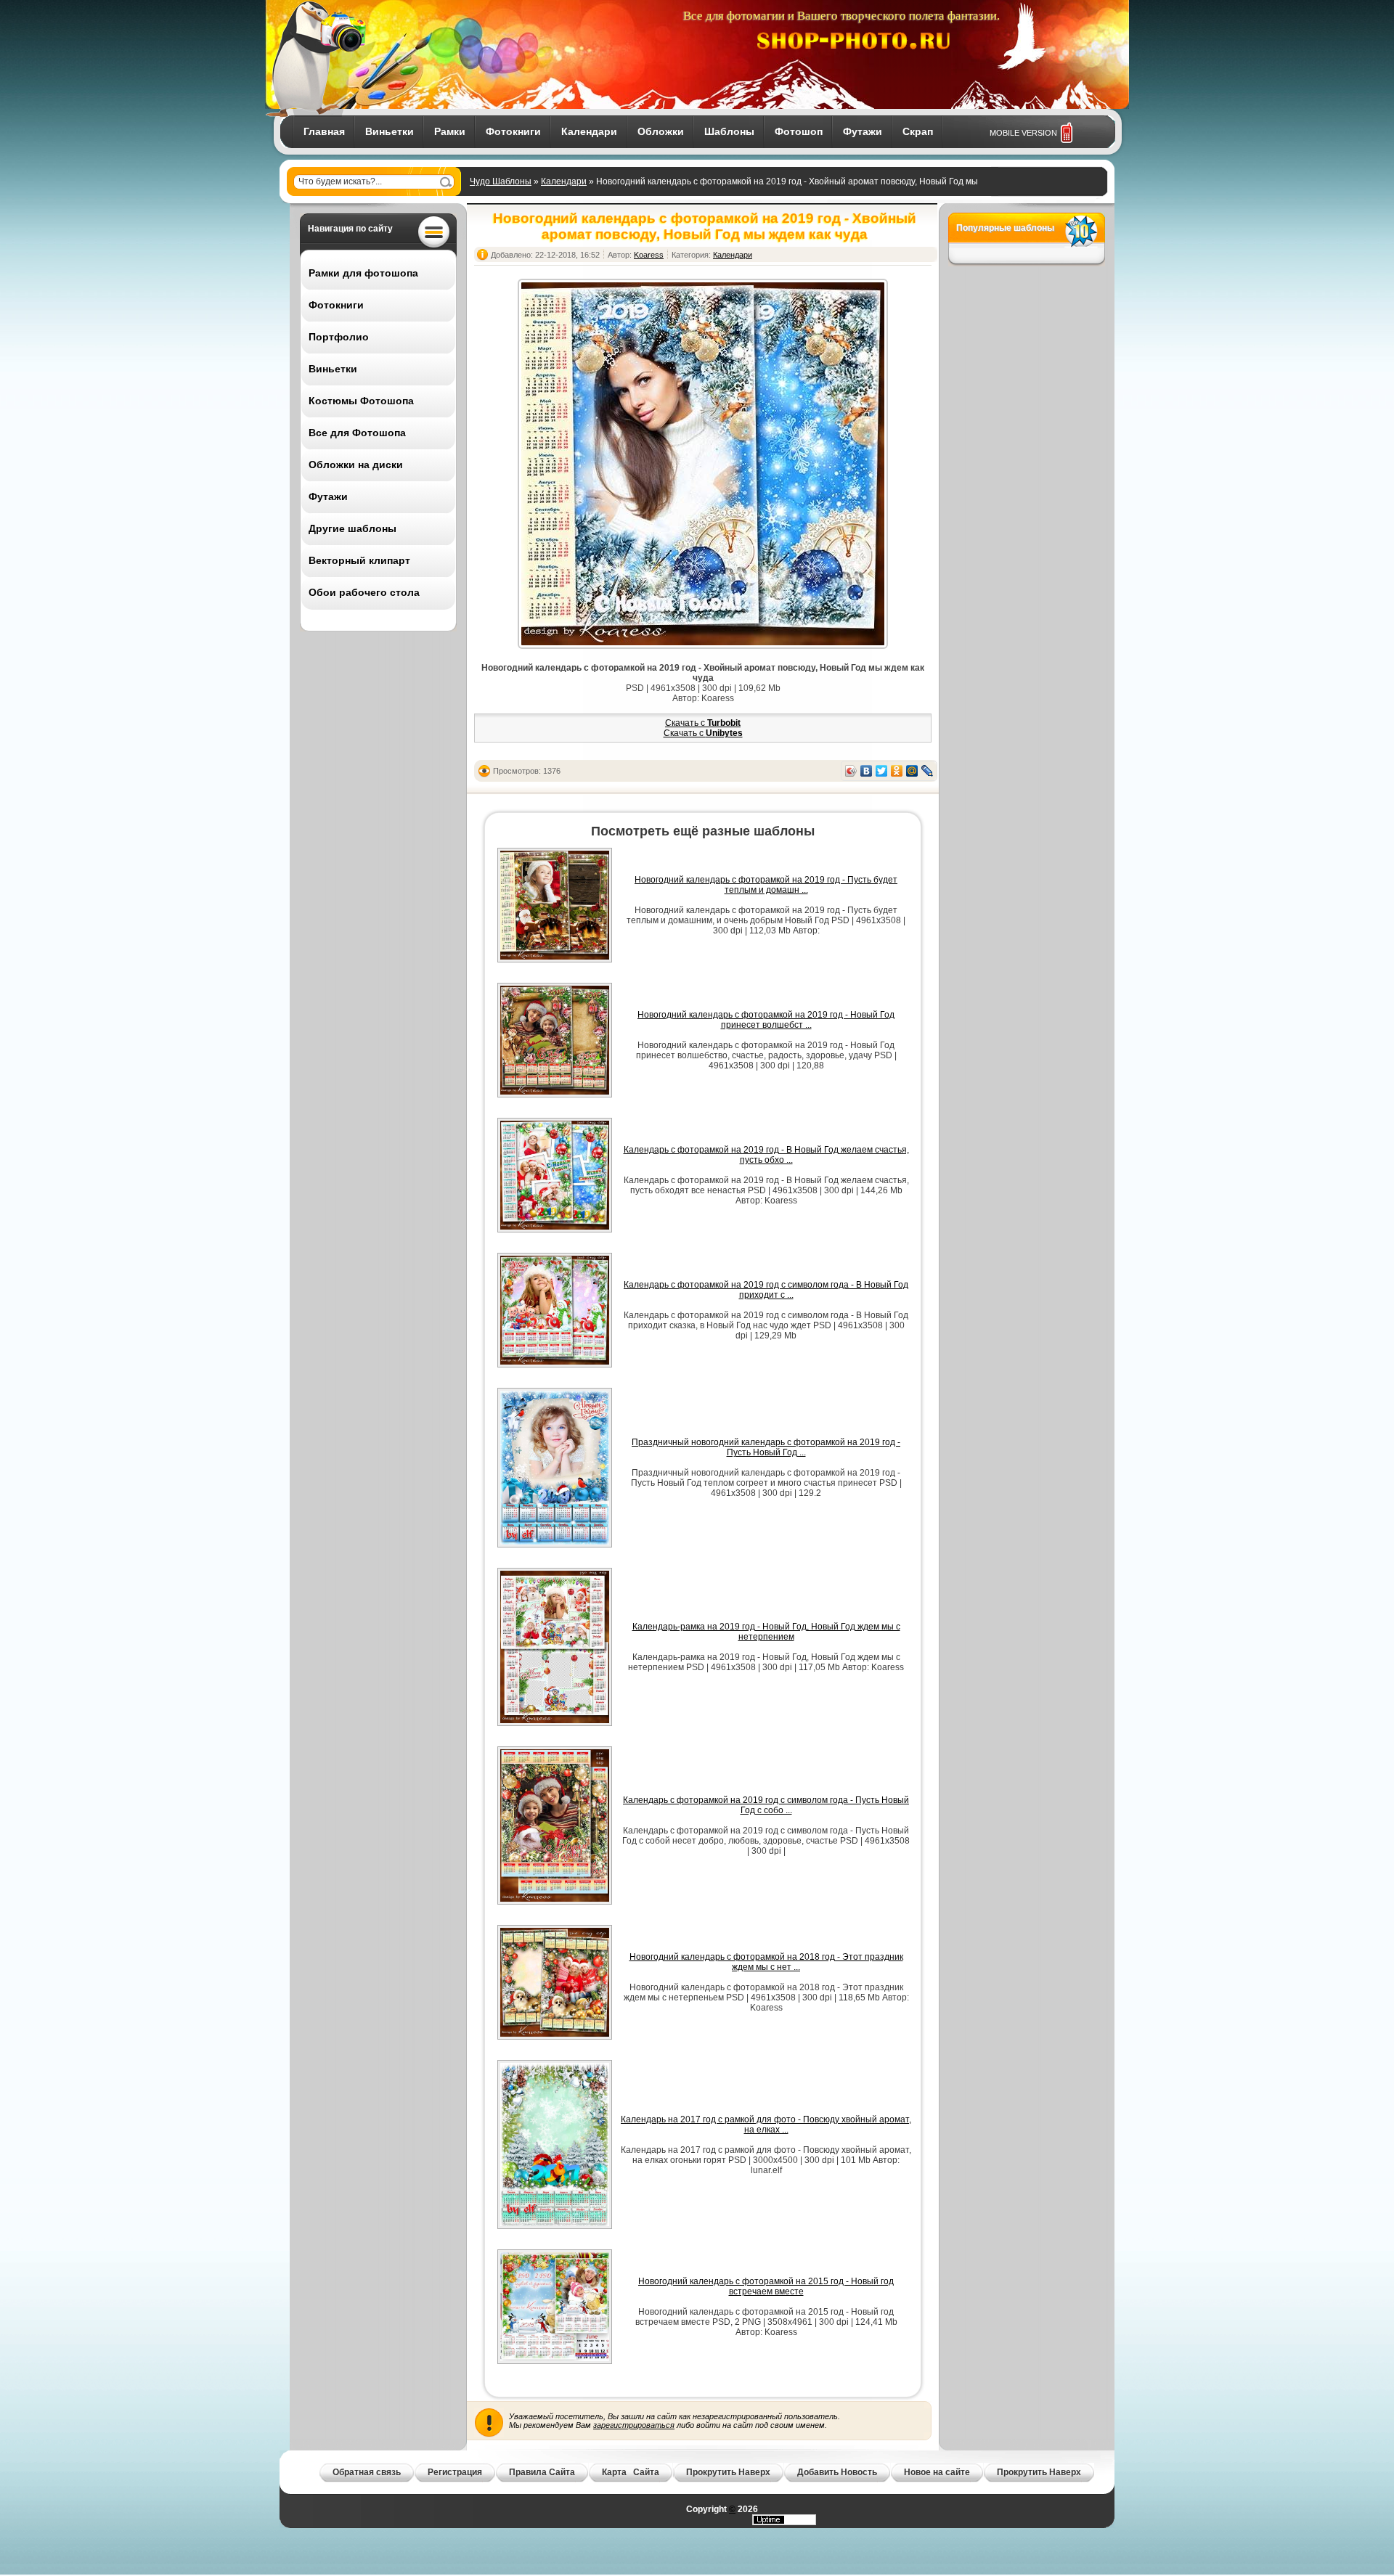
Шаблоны (729, 131)
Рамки (450, 131)
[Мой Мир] (912, 771)
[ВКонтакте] (867, 771)
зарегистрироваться (634, 2425)
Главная (324, 131)
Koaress (649, 255)
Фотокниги (513, 131)
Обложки (661, 131)
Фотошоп (799, 131)
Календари (589, 131)
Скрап (918, 131)
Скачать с (703, 723)
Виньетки (390, 131)
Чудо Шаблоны (501, 181)
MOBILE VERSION (1023, 133)
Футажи (863, 131)
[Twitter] (882, 771)
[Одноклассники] (897, 771)
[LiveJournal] (928, 771)
